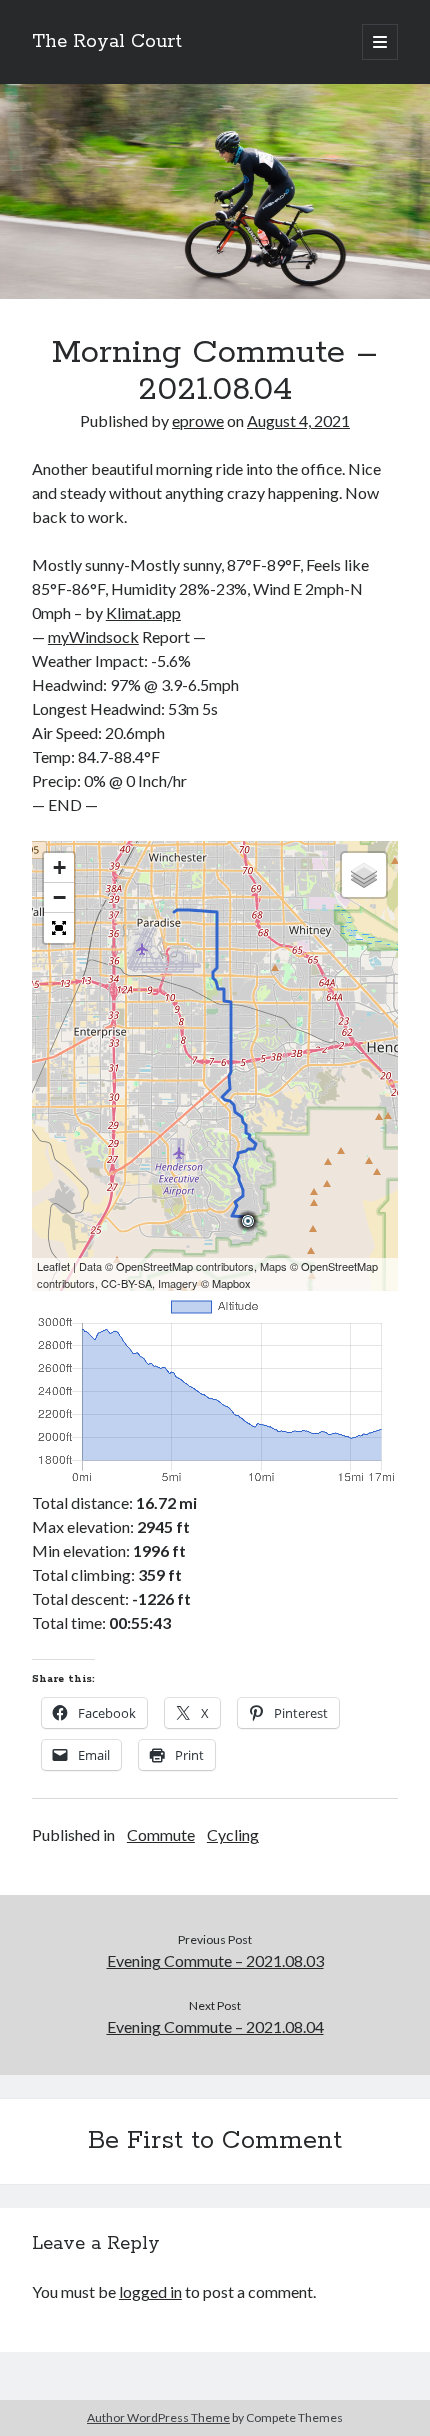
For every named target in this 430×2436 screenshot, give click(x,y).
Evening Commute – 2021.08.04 (215, 2026)
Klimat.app (143, 612)
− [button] (59, 897)
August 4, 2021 (298, 420)
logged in (150, 2291)
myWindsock (93, 636)
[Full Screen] (59, 928)
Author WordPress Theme (158, 2417)
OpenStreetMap (154, 1266)
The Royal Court (107, 42)
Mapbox (231, 1283)
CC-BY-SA (126, 1283)
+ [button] (59, 867)
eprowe (198, 420)
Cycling (233, 1834)
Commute (161, 1834)
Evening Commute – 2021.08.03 (215, 1960)
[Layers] (364, 875)
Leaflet (53, 1266)
